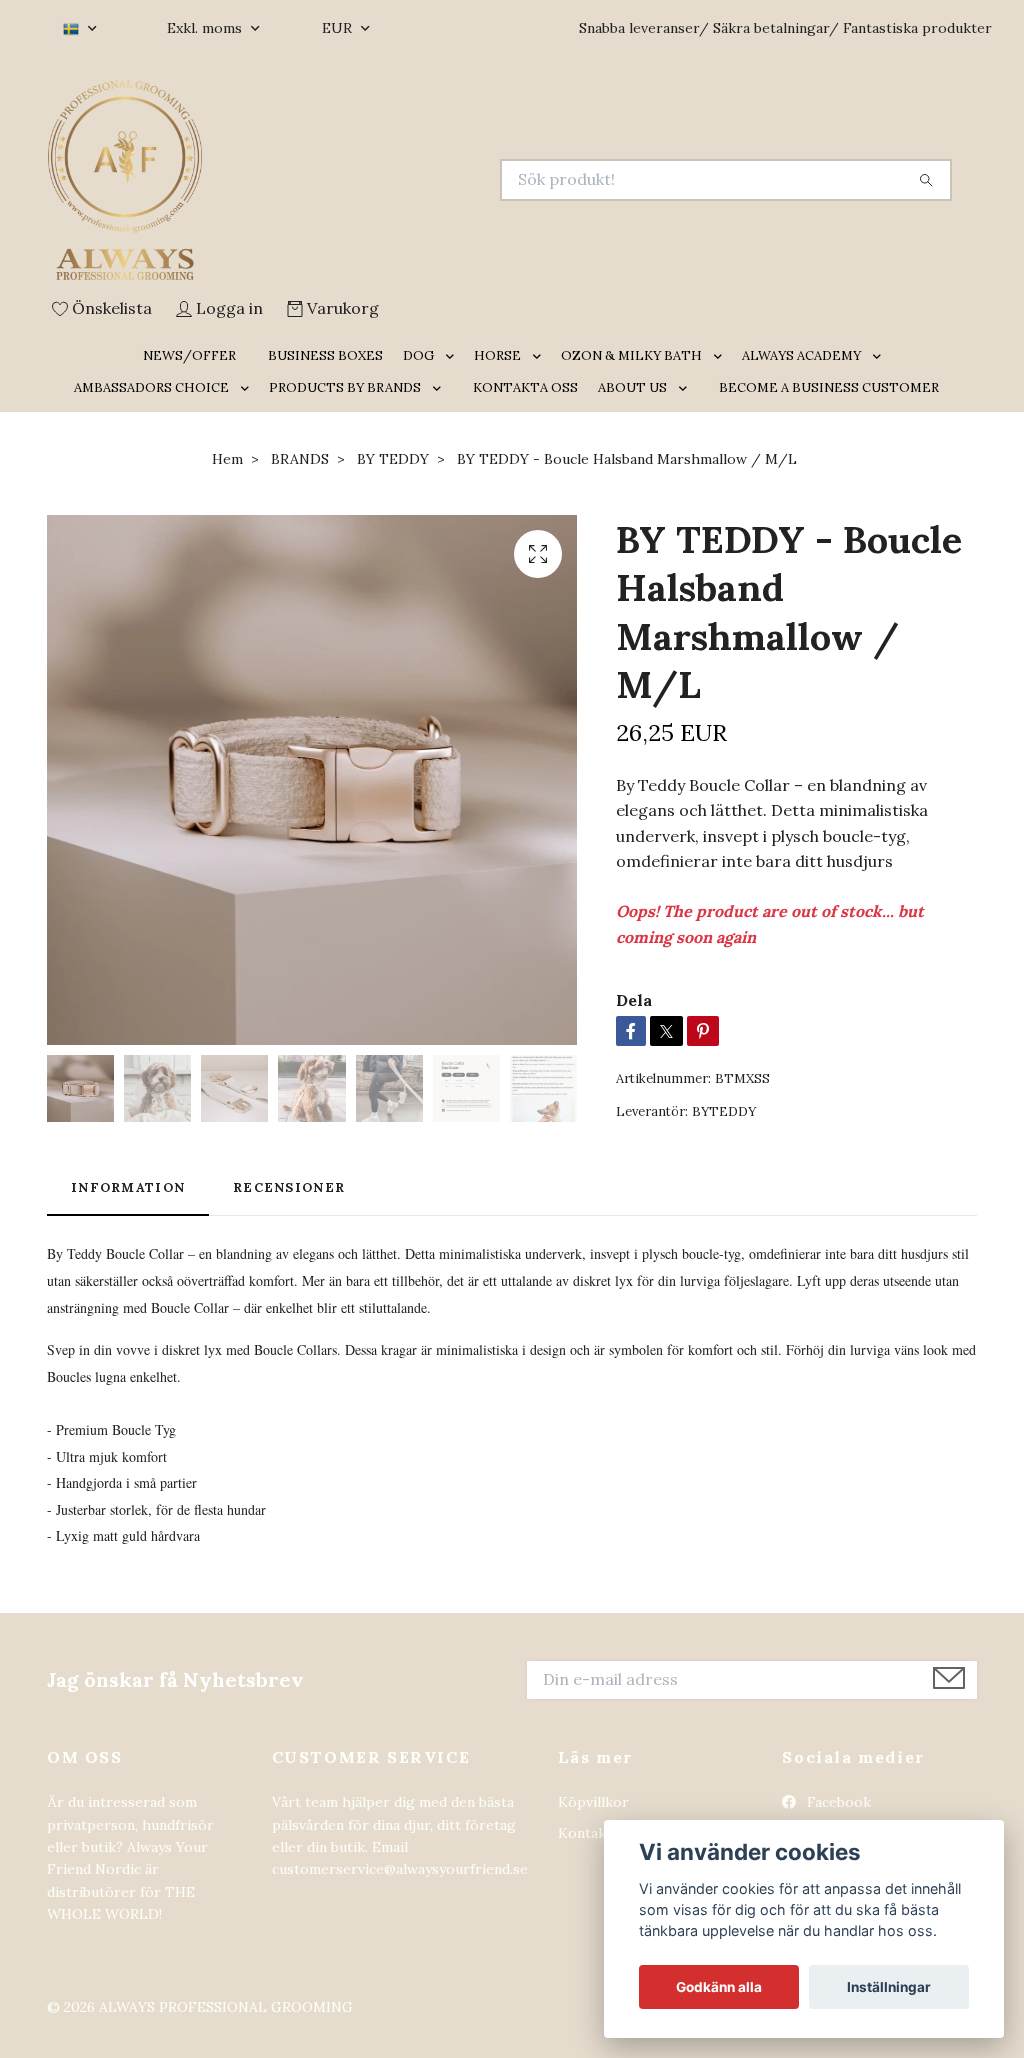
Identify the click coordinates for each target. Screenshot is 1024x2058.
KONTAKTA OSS (525, 387)
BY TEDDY (393, 459)
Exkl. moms (206, 28)
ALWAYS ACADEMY (801, 355)
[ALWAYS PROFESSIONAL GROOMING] (280, 180)
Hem (227, 459)
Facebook (837, 1802)
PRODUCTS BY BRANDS (345, 387)
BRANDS (300, 459)
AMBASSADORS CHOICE (151, 387)
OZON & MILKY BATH (631, 355)
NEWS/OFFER (189, 355)
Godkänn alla (719, 1987)
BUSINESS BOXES (325, 355)
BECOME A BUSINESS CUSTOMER (829, 387)
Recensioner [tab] (289, 1187)
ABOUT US (632, 387)
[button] (454, 356)
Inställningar (889, 1987)
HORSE (497, 355)
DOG (418, 355)
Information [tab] (128, 1187)
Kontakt (585, 1833)
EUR (339, 28)
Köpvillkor (593, 1802)
